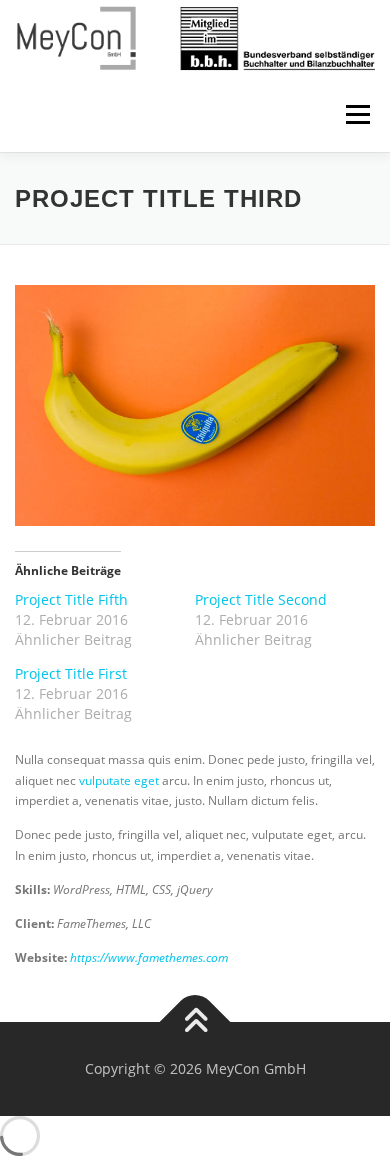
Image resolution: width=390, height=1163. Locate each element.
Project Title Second (261, 599)
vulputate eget (119, 780)
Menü (356, 114)
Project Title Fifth (71, 599)
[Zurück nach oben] (195, 1022)
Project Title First (71, 673)
